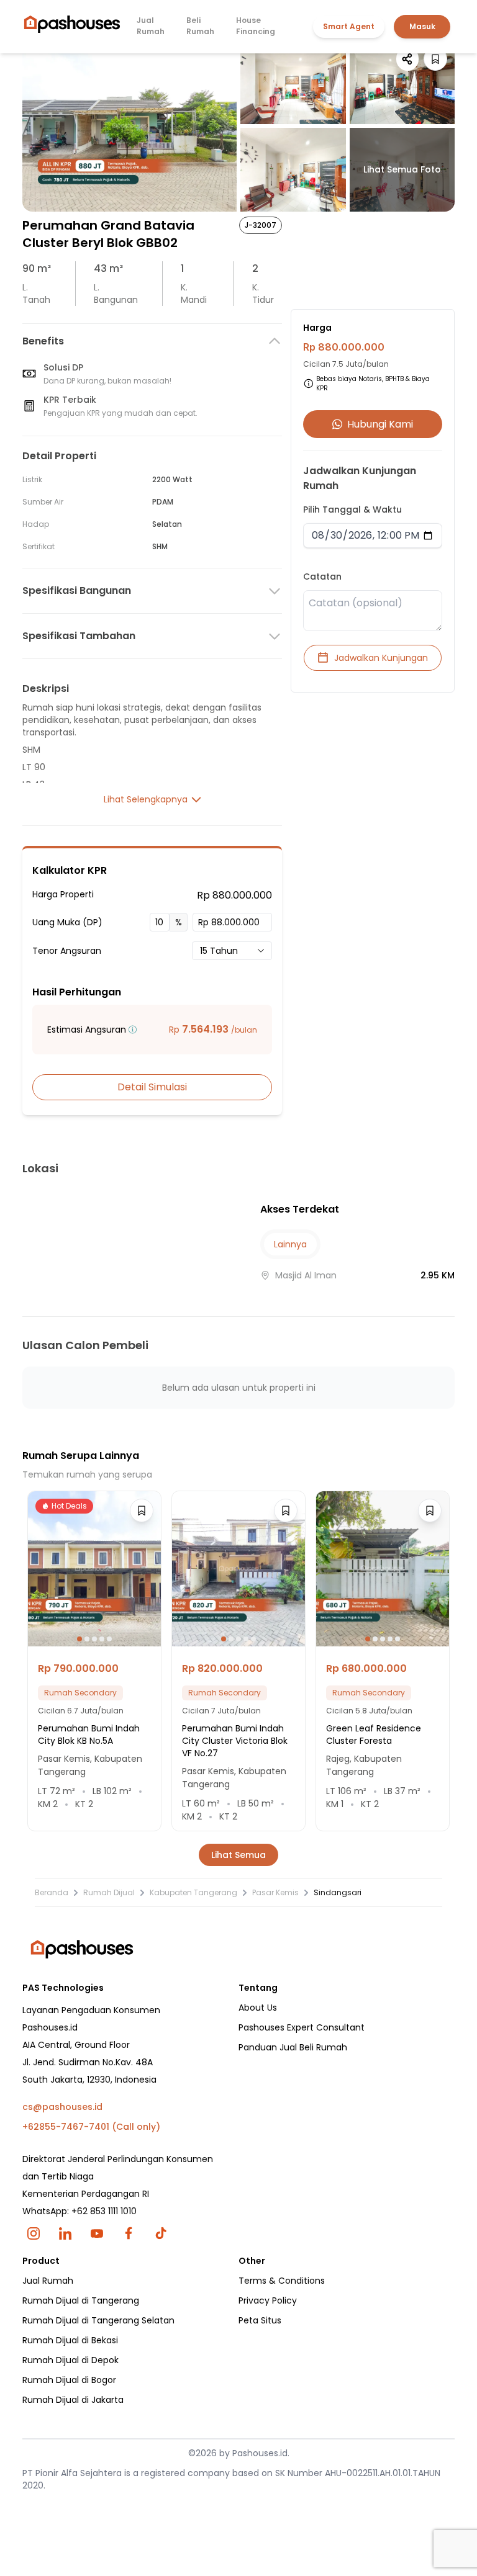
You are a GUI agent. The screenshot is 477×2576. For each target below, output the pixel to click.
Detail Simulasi (152, 1087)
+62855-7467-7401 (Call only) (91, 2127)
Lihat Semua (238, 1855)
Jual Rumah (151, 26)
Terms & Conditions (282, 2281)
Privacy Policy (268, 2300)
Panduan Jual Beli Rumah (293, 2047)
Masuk (422, 26)
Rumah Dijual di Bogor (69, 2380)
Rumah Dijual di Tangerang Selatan (98, 2320)
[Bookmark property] (435, 59)
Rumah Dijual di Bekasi (70, 2340)
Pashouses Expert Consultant (302, 2027)
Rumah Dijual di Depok (70, 2360)
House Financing (256, 26)
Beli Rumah (200, 26)
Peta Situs (260, 2320)
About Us (258, 2008)
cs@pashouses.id (62, 2107)
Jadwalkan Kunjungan (381, 658)
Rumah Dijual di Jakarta (73, 2400)
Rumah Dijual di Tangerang (81, 2300)
